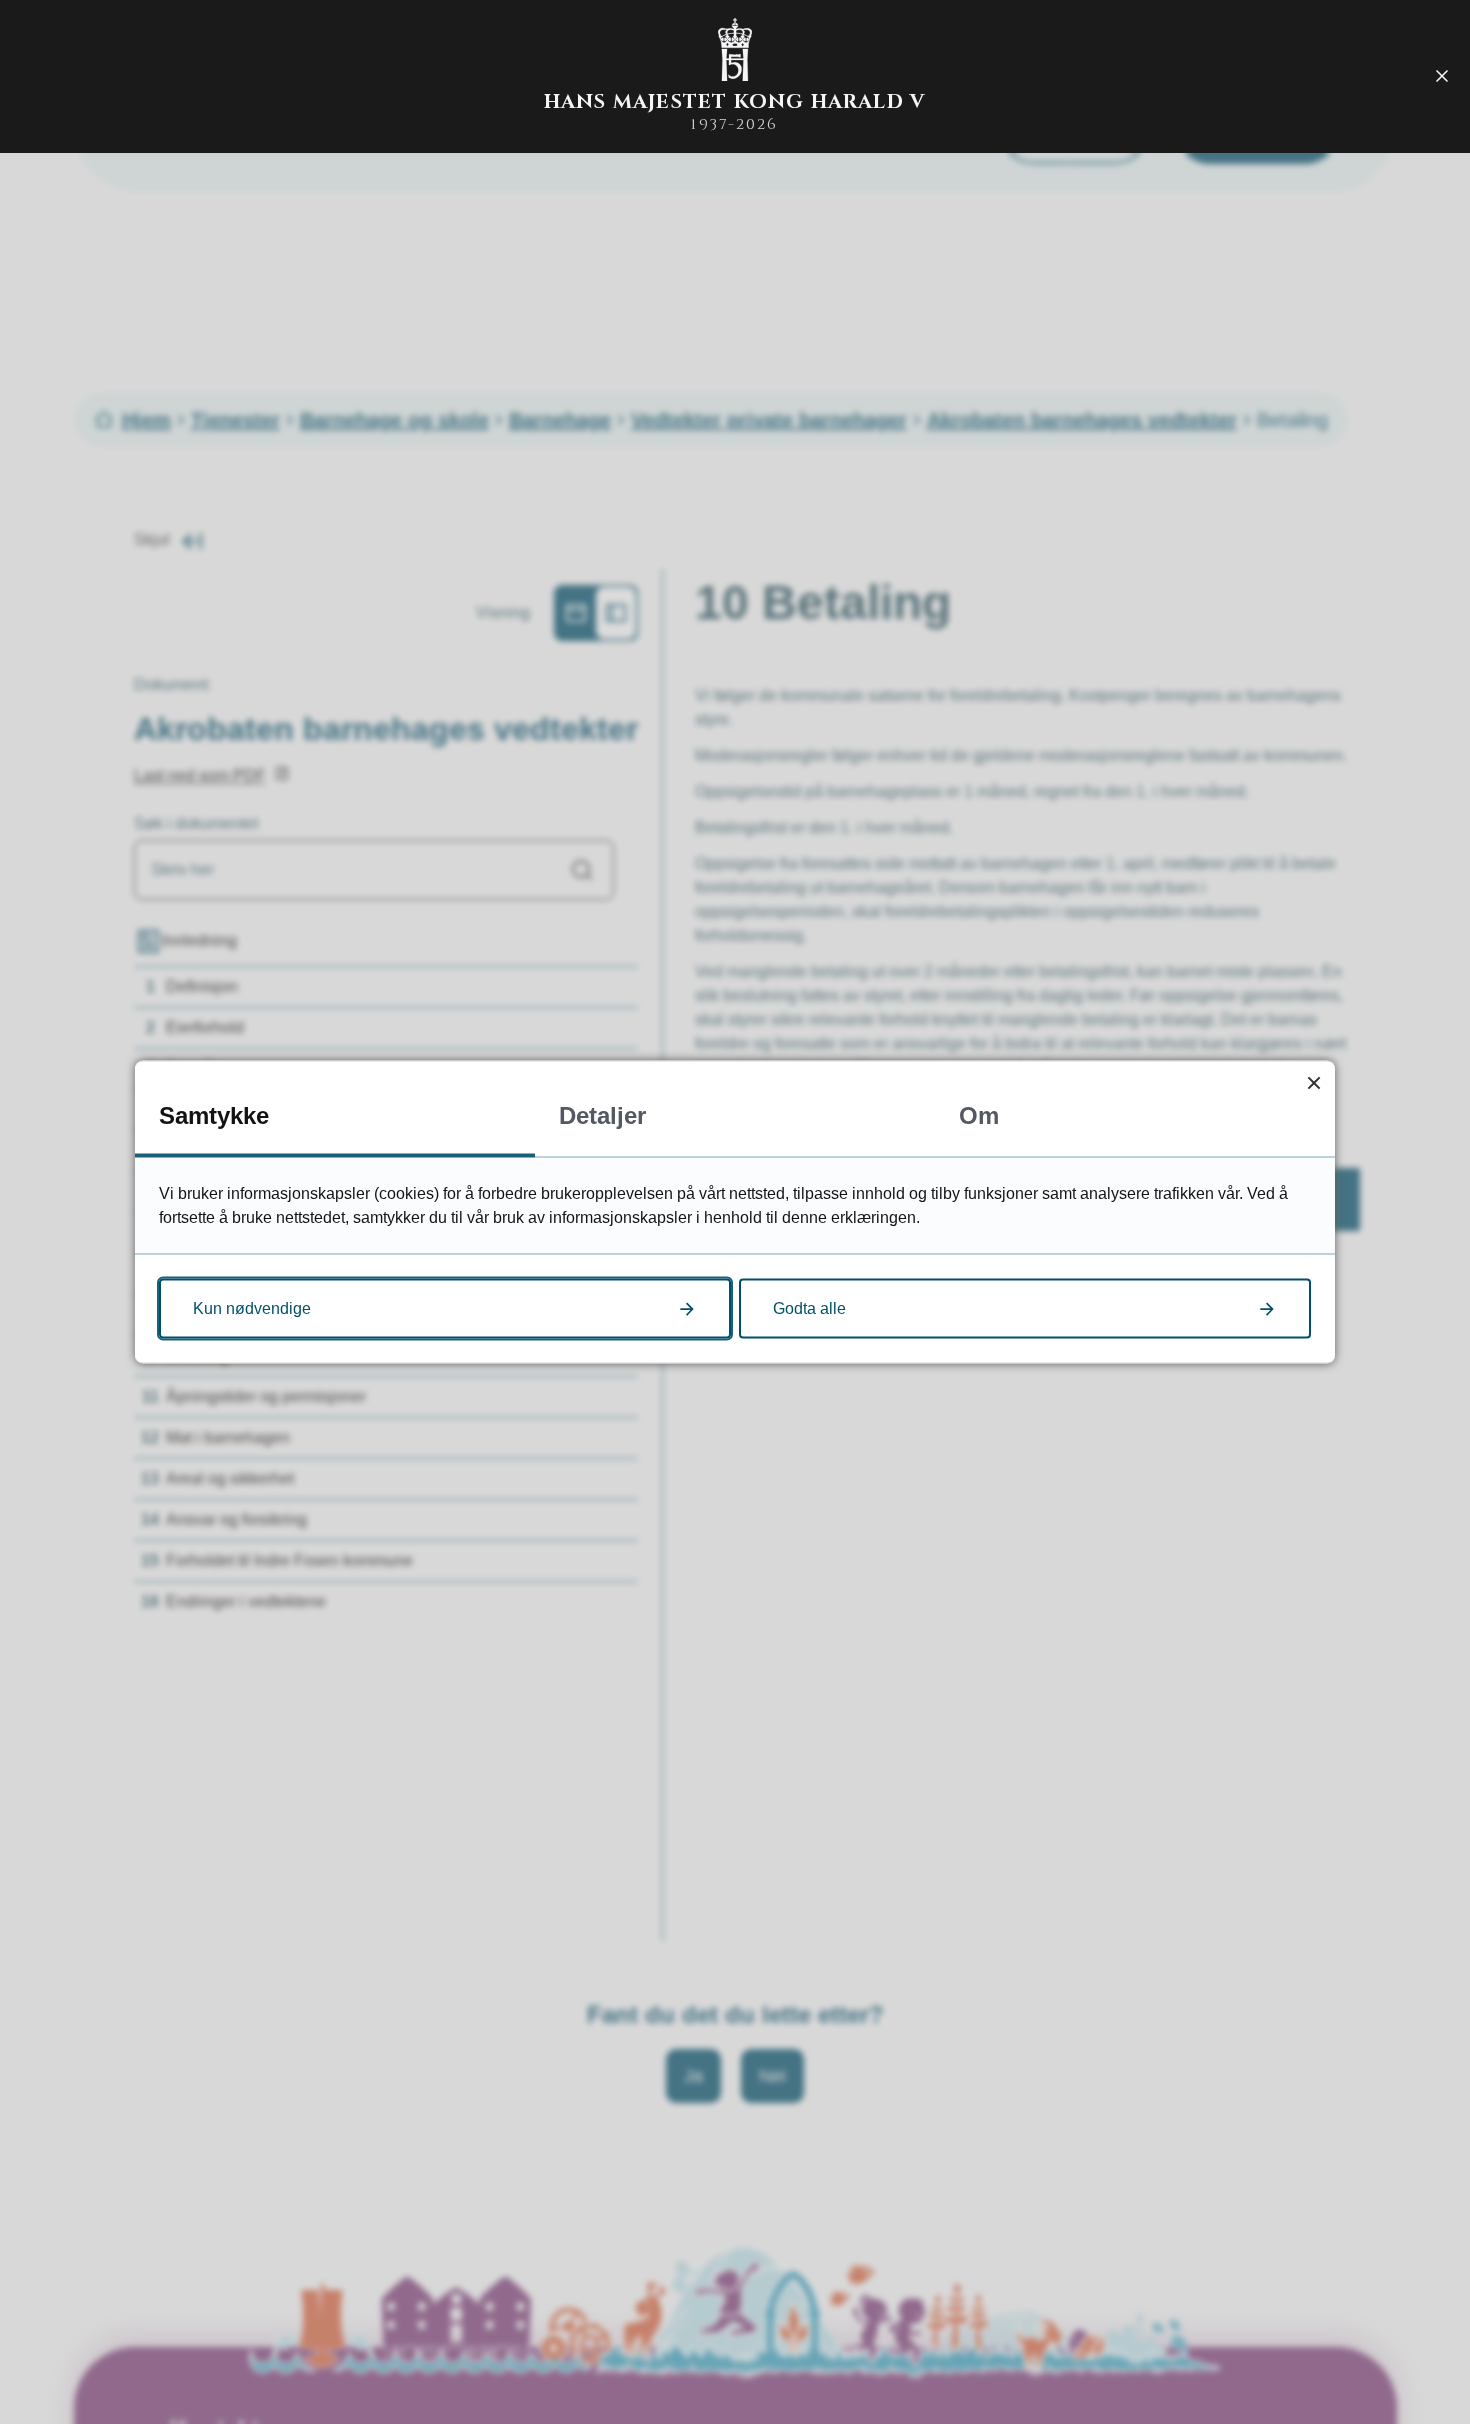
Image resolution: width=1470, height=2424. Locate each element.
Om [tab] (979, 1115)
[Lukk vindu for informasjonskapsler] (1313, 1082)
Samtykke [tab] (214, 1115)
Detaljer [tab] (602, 1115)
